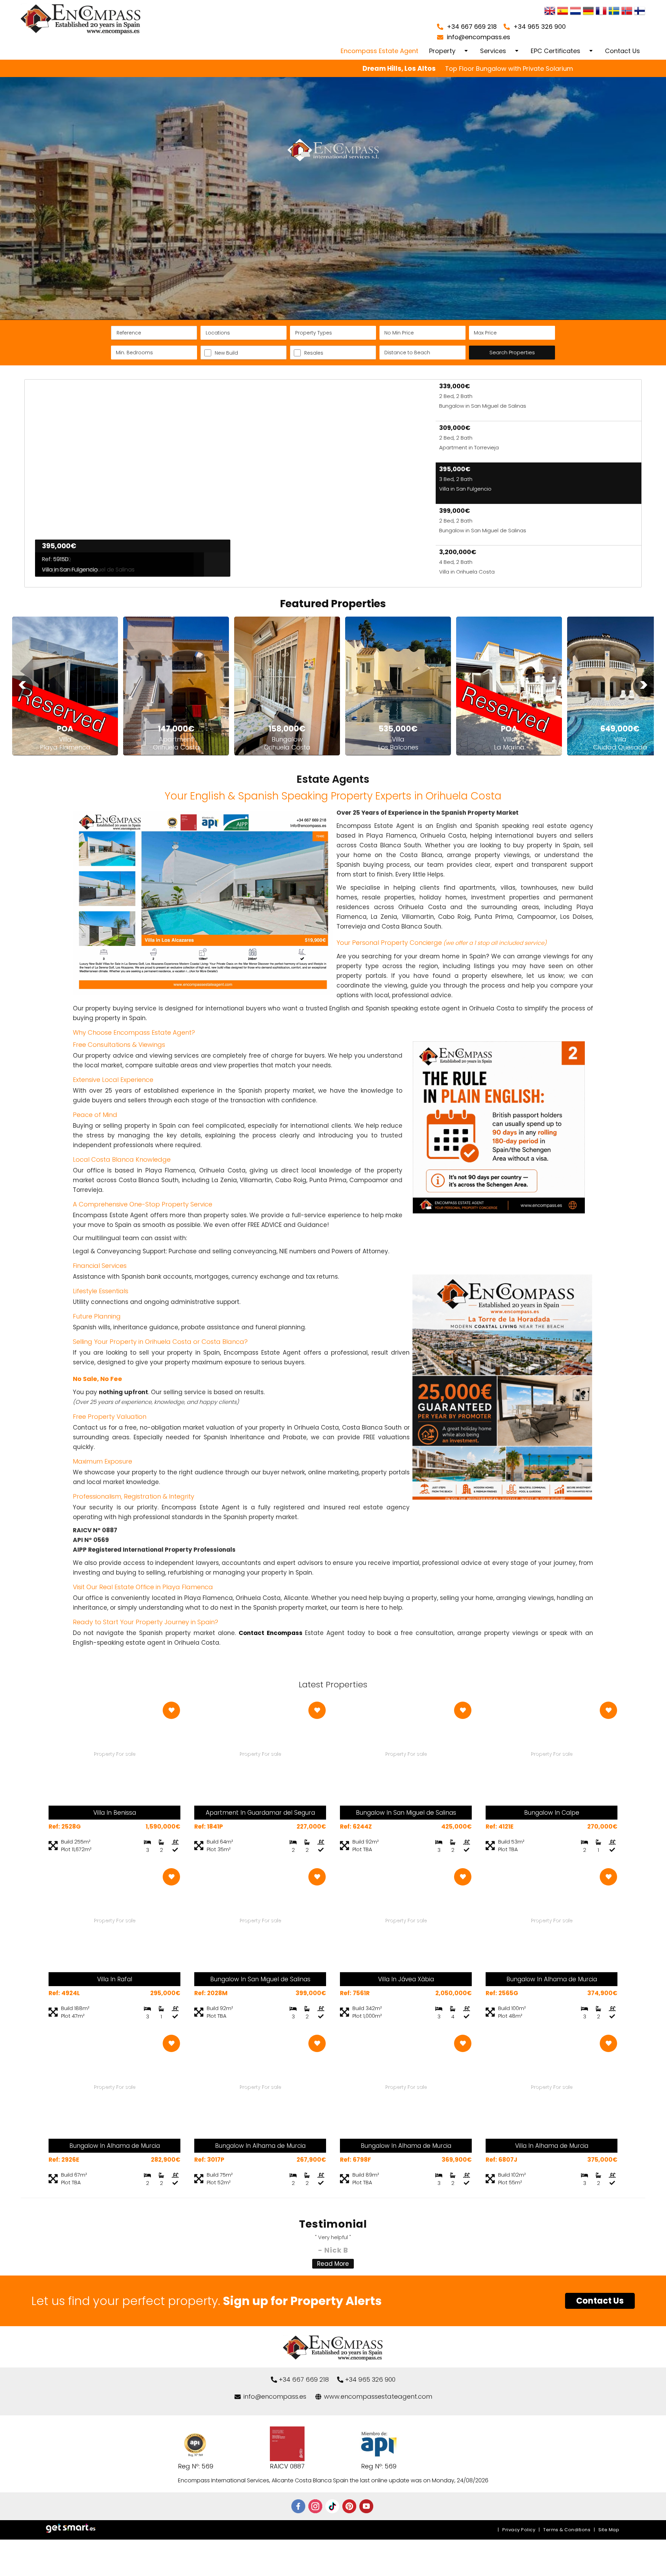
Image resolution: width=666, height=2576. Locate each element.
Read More (333, 2264)
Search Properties (512, 352)
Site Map (609, 2530)
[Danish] (640, 12)
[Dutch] (575, 12)
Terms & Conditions (567, 2530)
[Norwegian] (627, 12)
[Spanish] (563, 12)
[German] (588, 12)
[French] (601, 12)
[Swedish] (614, 12)
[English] (550, 12)
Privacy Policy (519, 2530)
